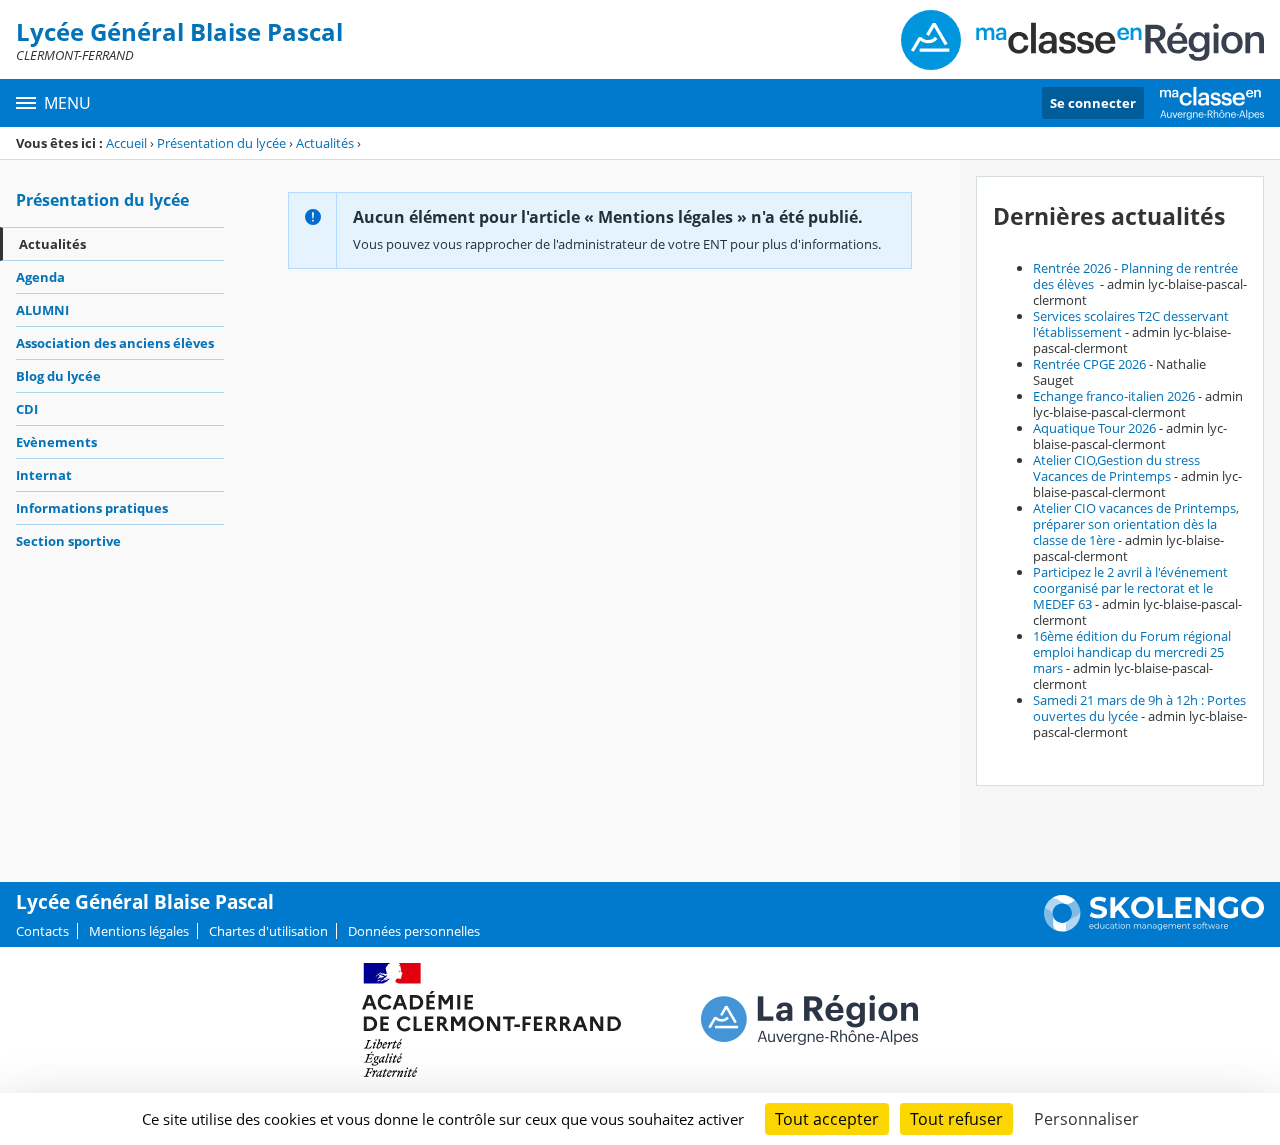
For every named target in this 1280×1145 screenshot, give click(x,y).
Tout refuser (956, 1119)
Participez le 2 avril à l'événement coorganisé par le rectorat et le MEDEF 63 (1130, 588)
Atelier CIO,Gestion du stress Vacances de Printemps (1116, 468)
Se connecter (1093, 103)
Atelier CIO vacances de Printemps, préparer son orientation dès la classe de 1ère (1136, 524)
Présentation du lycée (221, 143)
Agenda (40, 277)
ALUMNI (42, 310)
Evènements (56, 442)
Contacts (42, 931)
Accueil (126, 143)
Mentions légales (139, 931)
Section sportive (68, 541)
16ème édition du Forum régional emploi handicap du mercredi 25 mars (1132, 652)
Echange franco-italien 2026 (1114, 396)
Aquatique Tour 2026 (1094, 428)
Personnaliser (1086, 1119)
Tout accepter (827, 1119)
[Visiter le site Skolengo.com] (1154, 927)
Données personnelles (414, 931)
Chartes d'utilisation (268, 931)
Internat (44, 475)
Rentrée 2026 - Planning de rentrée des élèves (1135, 276)
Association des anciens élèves (115, 343)
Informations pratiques (92, 508)
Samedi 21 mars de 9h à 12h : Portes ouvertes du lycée (1139, 708)
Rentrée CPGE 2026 (1089, 364)
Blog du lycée (58, 376)
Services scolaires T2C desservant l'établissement (1131, 324)
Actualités (325, 143)
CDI (27, 409)
